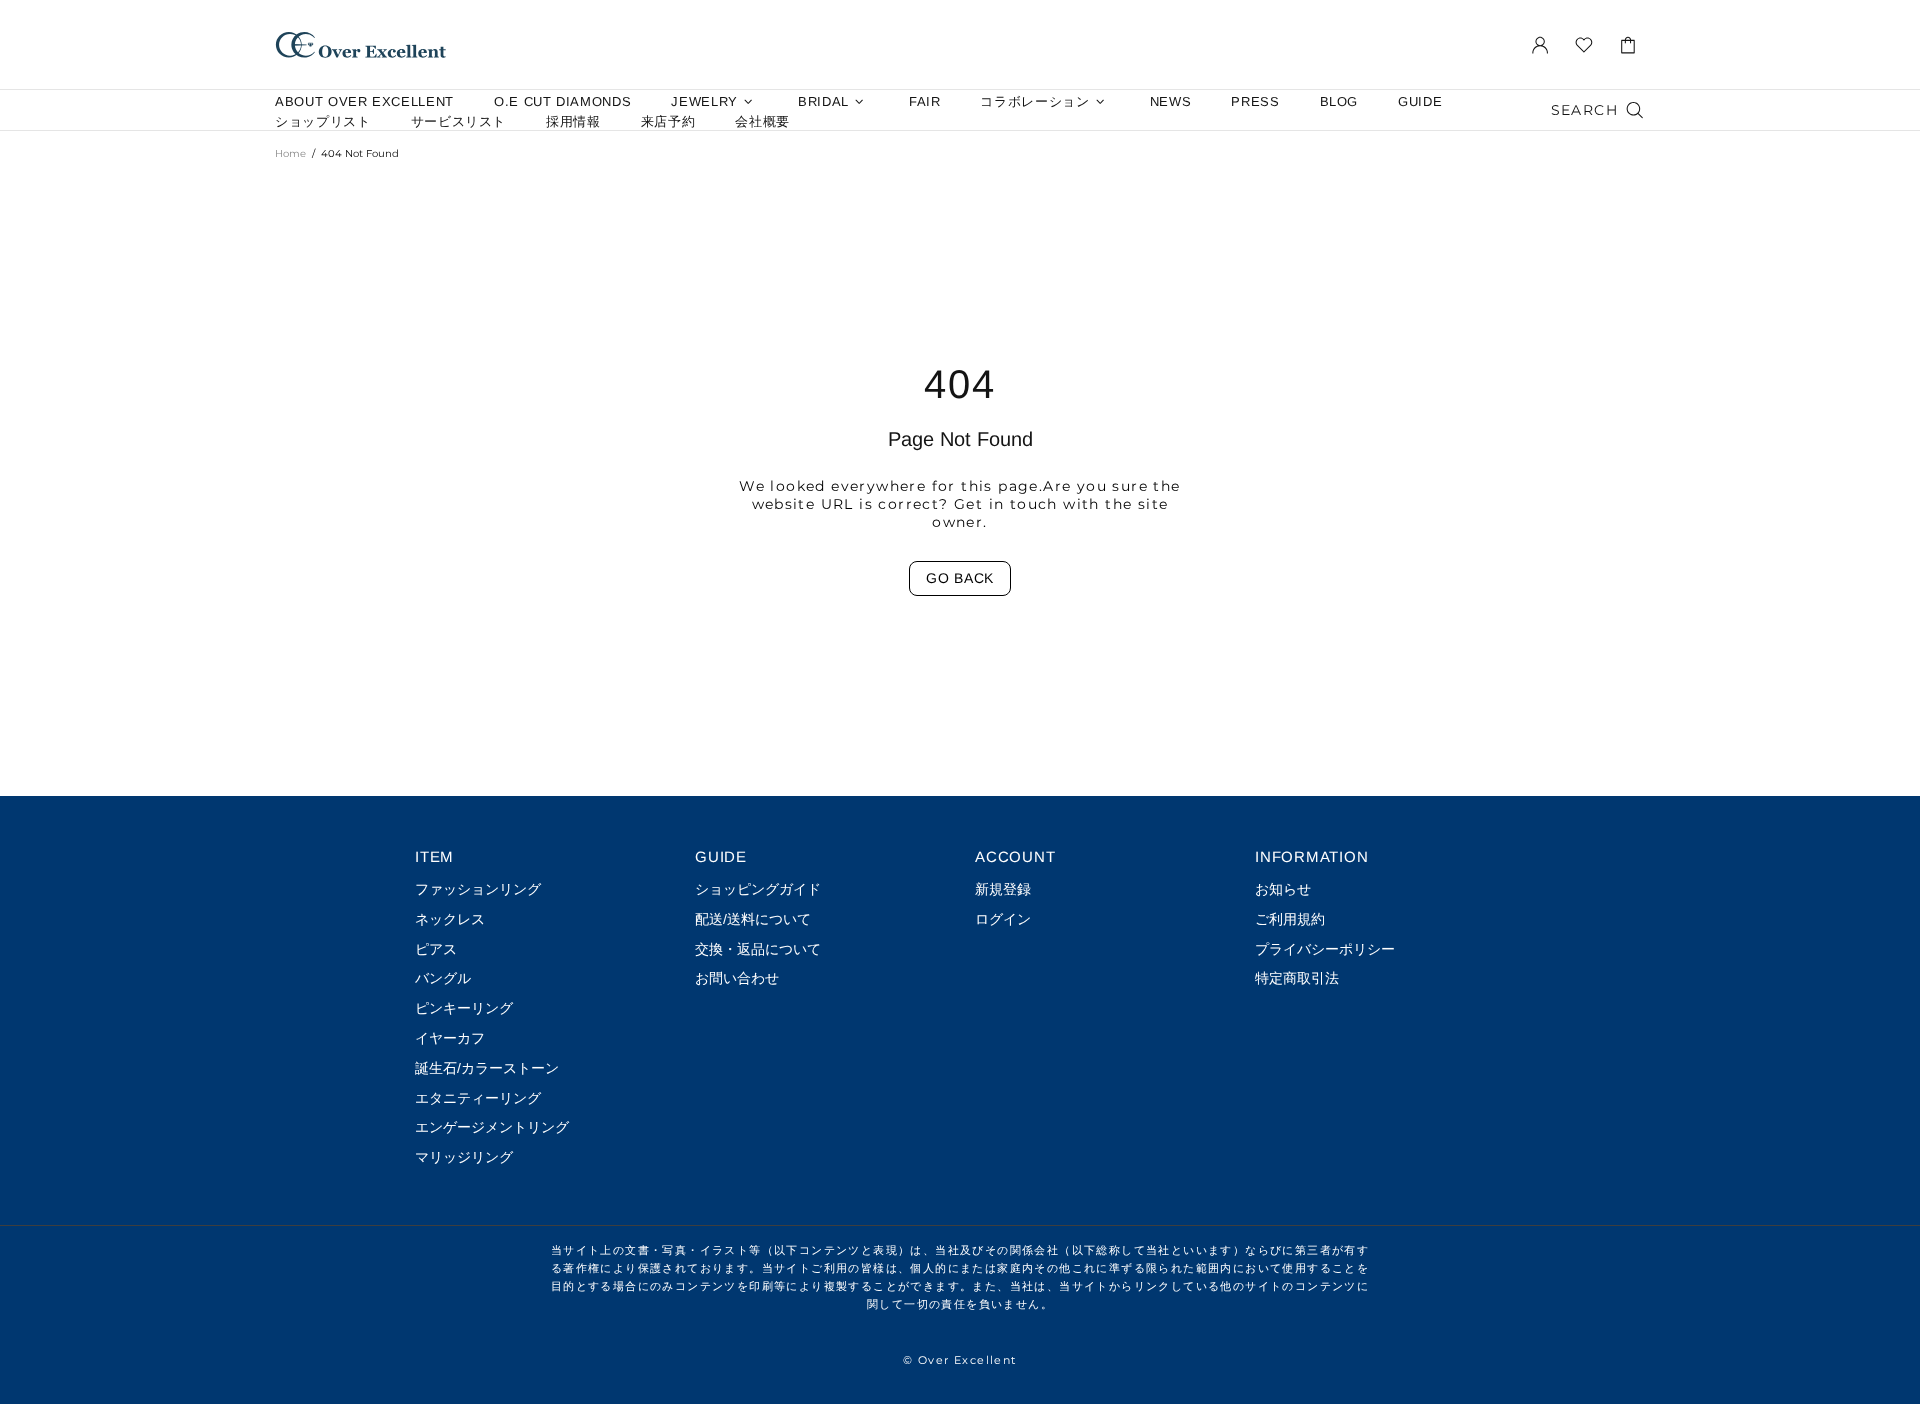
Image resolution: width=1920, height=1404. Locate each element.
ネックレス (450, 919)
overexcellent (361, 44)
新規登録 (1003, 889)
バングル (443, 978)
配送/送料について (753, 919)
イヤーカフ (450, 1038)
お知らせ (1283, 889)
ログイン (1003, 919)
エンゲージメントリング (492, 1127)
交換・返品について (758, 949)
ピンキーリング (464, 1008)
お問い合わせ (737, 978)
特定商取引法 (1297, 978)
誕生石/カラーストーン (487, 1068)
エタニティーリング (478, 1098)
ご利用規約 (1290, 919)
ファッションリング (478, 889)
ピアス (436, 949)
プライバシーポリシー (1325, 949)
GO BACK (960, 578)
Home (290, 153)
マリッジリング (464, 1157)
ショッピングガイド (758, 889)
